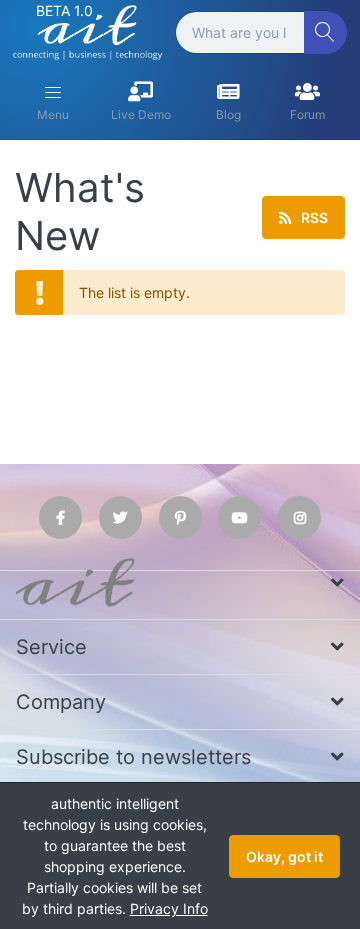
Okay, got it (284, 856)
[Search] (325, 32)
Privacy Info (169, 908)
